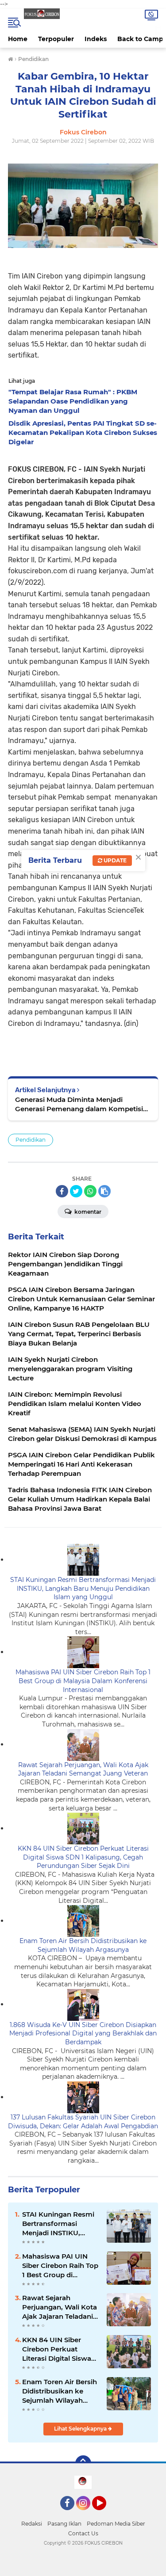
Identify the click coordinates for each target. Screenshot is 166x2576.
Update (114, 860)
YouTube (105, 2514)
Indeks (96, 39)
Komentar (87, 1212)
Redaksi (32, 2524)
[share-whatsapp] (90, 1191)
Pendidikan (31, 1140)
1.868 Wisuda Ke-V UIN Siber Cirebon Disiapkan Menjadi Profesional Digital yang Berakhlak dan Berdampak (83, 2033)
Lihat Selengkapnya (81, 2429)
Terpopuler (56, 39)
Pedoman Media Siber (116, 2524)
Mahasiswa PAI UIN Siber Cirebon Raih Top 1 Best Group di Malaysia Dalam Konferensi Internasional (83, 1681)
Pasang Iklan (64, 2524)
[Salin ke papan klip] (104, 1191)
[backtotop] (83, 2463)
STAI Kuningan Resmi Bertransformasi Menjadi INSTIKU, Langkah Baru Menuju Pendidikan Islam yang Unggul (83, 1588)
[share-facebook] (62, 1191)
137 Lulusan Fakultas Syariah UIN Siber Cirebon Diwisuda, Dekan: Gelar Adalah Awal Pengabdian (83, 2122)
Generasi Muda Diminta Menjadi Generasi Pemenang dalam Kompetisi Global (79, 1104)
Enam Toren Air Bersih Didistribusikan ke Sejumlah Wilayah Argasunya (83, 1945)
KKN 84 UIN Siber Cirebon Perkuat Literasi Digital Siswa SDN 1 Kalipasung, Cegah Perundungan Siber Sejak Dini (83, 1857)
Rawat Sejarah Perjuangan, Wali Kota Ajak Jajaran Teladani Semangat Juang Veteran (83, 1769)
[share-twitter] (76, 1191)
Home (18, 39)
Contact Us (83, 2533)
